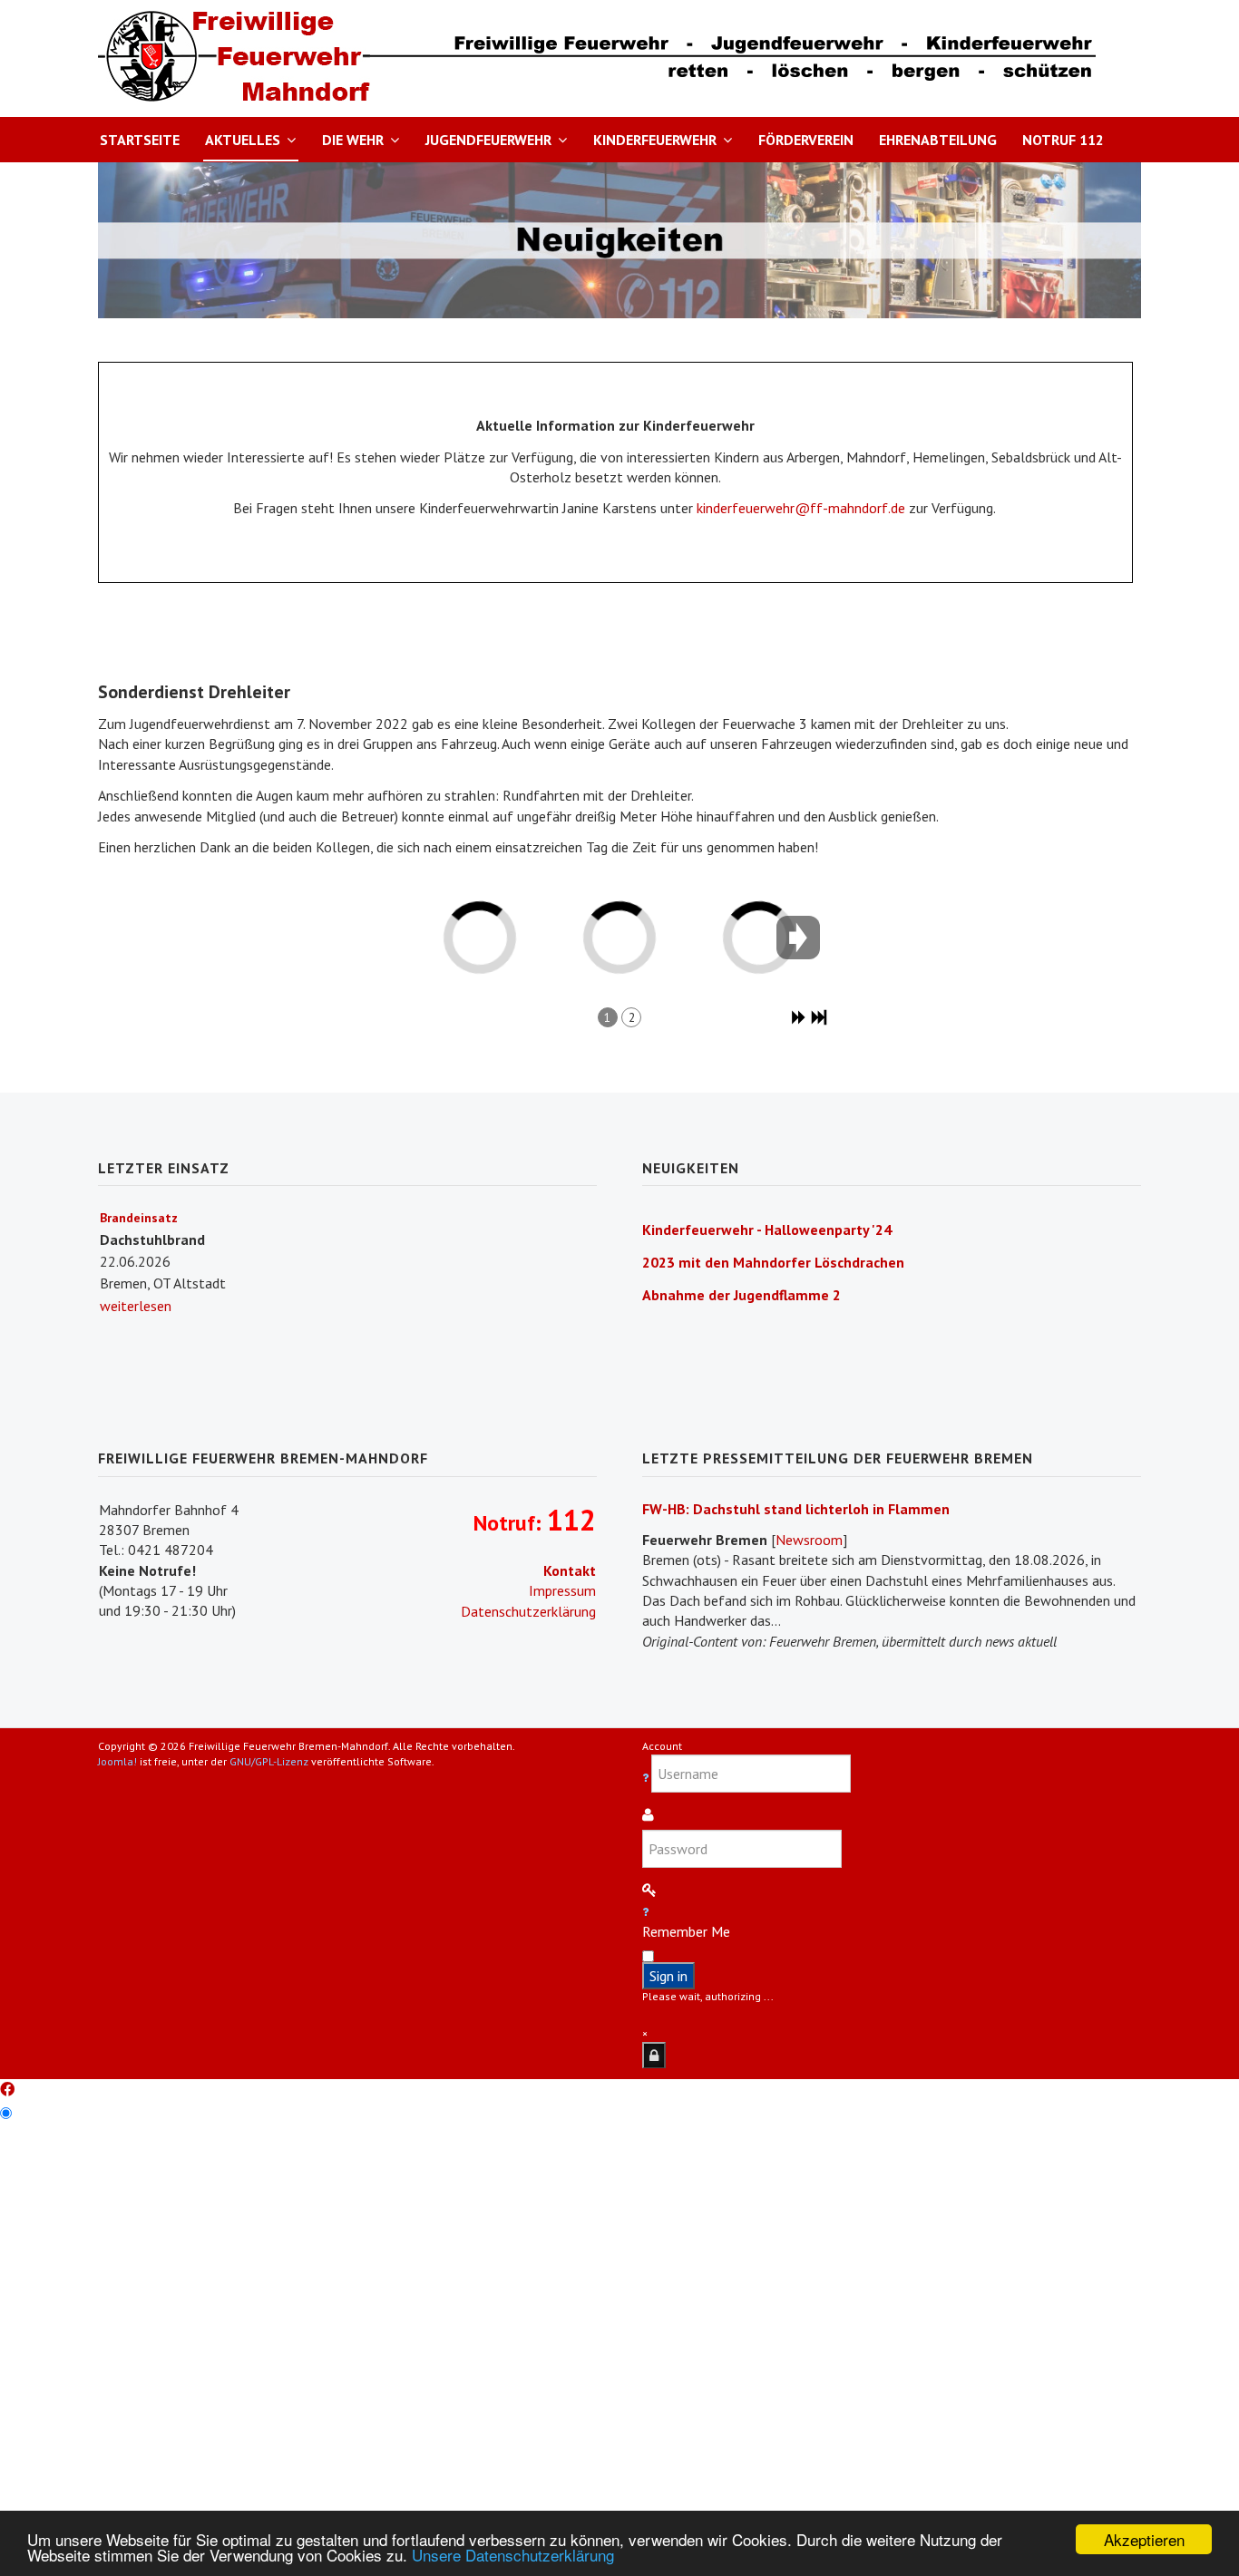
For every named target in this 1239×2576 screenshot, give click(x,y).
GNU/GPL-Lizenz (269, 1761)
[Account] (654, 2055)
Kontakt (570, 1570)
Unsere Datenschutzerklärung (513, 2555)
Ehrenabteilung (938, 140)
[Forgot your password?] (645, 1912)
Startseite (140, 140)
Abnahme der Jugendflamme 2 (741, 1295)
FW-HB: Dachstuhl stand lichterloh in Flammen (796, 1509)
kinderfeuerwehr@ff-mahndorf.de (801, 508)
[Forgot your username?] (647, 1778)
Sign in (668, 1976)
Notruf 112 (1063, 140)
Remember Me (686, 1931)
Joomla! (117, 1761)
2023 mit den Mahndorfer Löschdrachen (773, 1262)
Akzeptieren (1144, 2539)
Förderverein (806, 140)
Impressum (562, 1590)
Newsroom (809, 1540)
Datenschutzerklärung (528, 1611)
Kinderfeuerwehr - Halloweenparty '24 (767, 1230)
